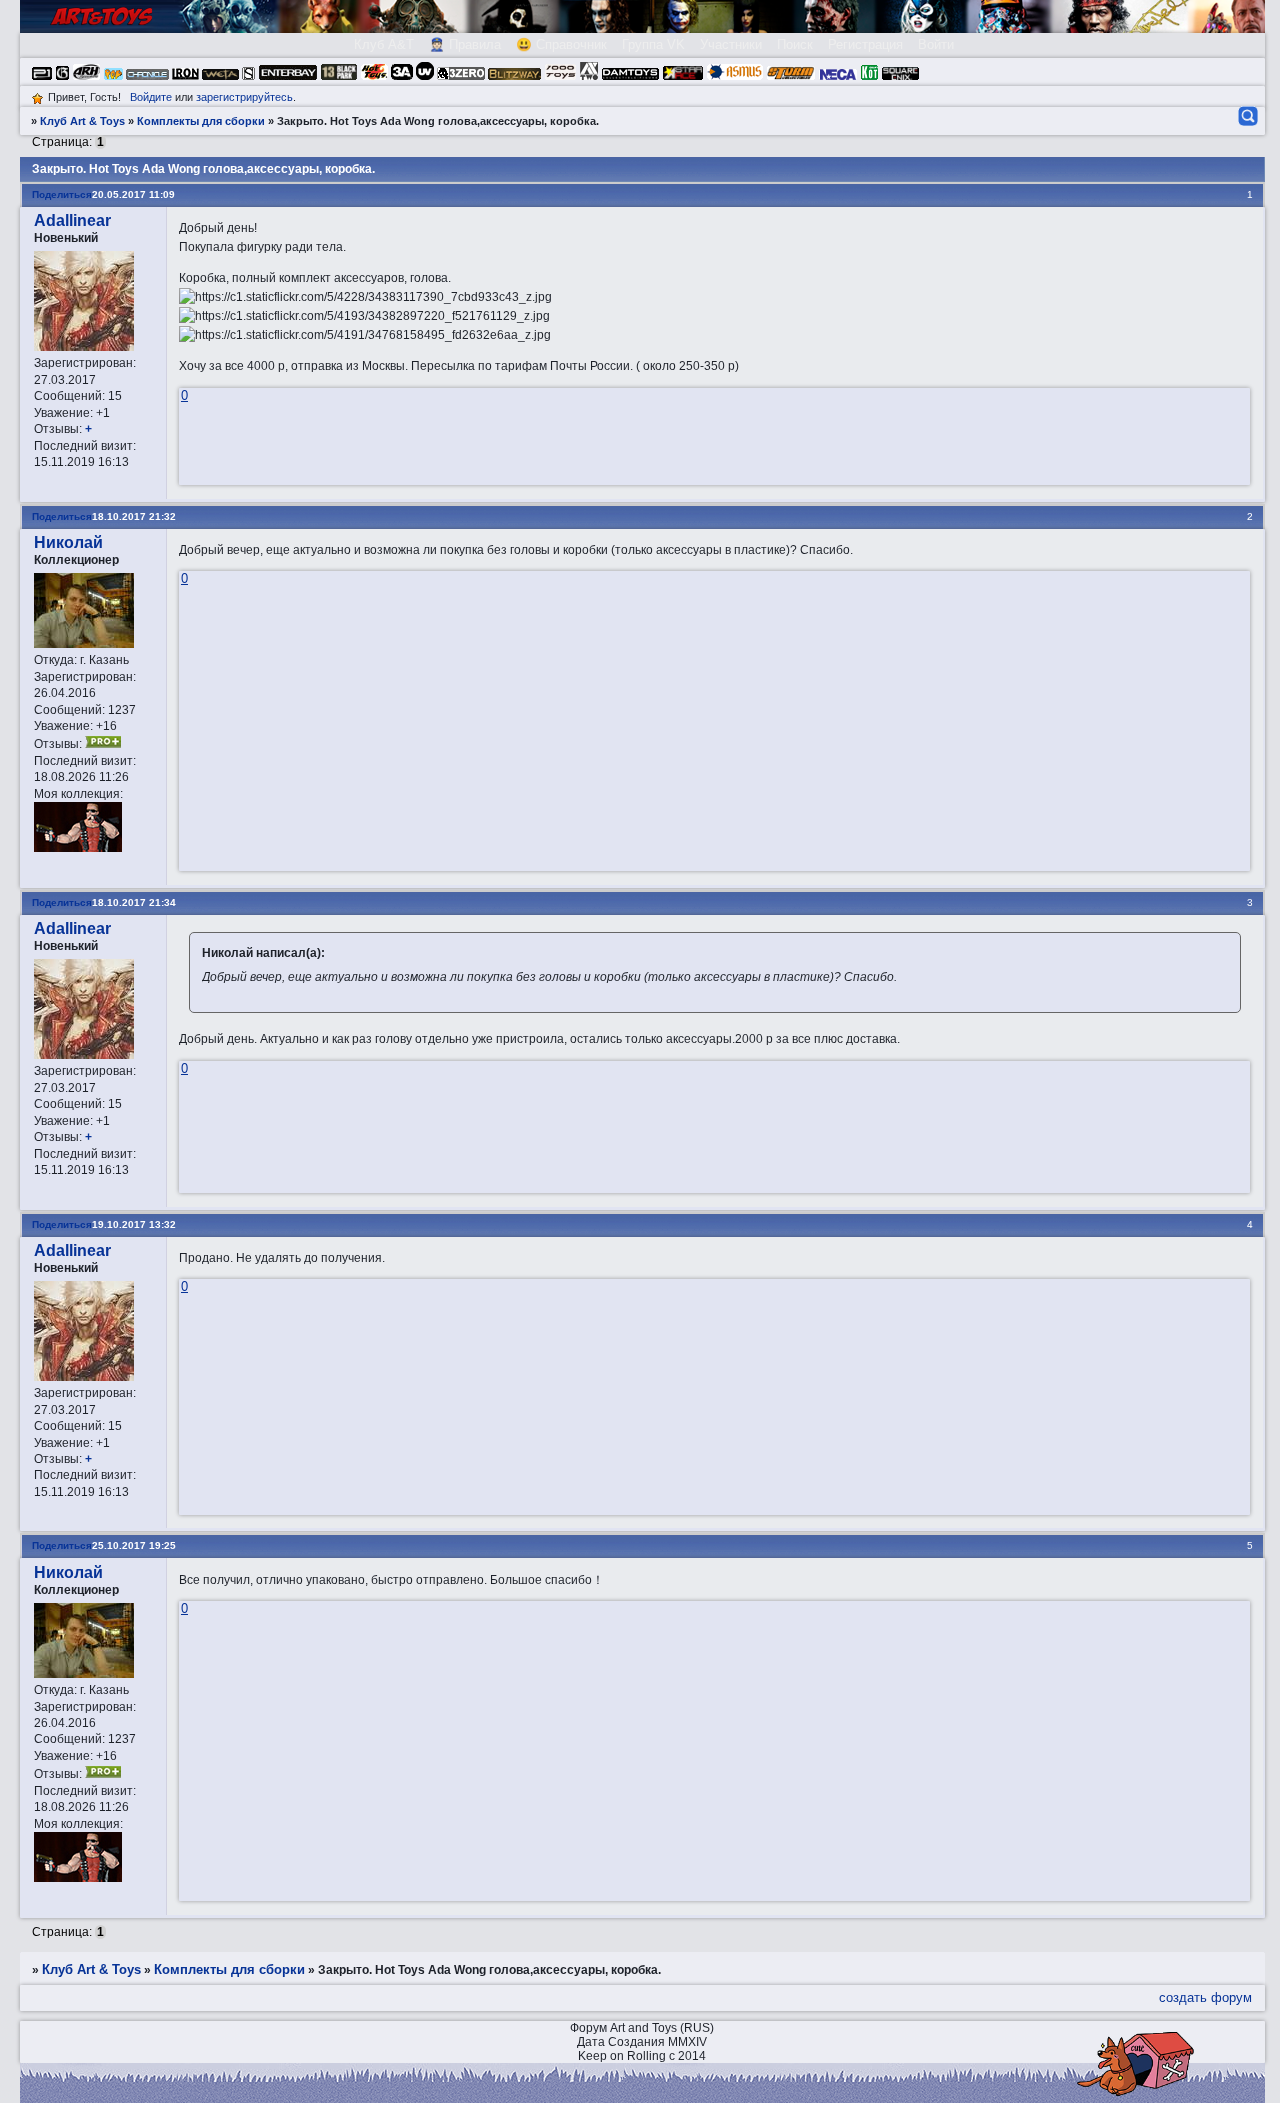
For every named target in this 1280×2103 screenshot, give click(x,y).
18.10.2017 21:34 (134, 902)
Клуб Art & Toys (82, 121)
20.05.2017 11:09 (133, 194)
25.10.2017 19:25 (134, 1545)
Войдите (151, 97)
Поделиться (62, 194)
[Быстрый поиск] (1246, 116)
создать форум (1205, 1997)
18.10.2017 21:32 (134, 516)
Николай (68, 542)
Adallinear (72, 220)
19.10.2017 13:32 (134, 1224)
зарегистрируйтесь (244, 97)
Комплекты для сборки (201, 121)
